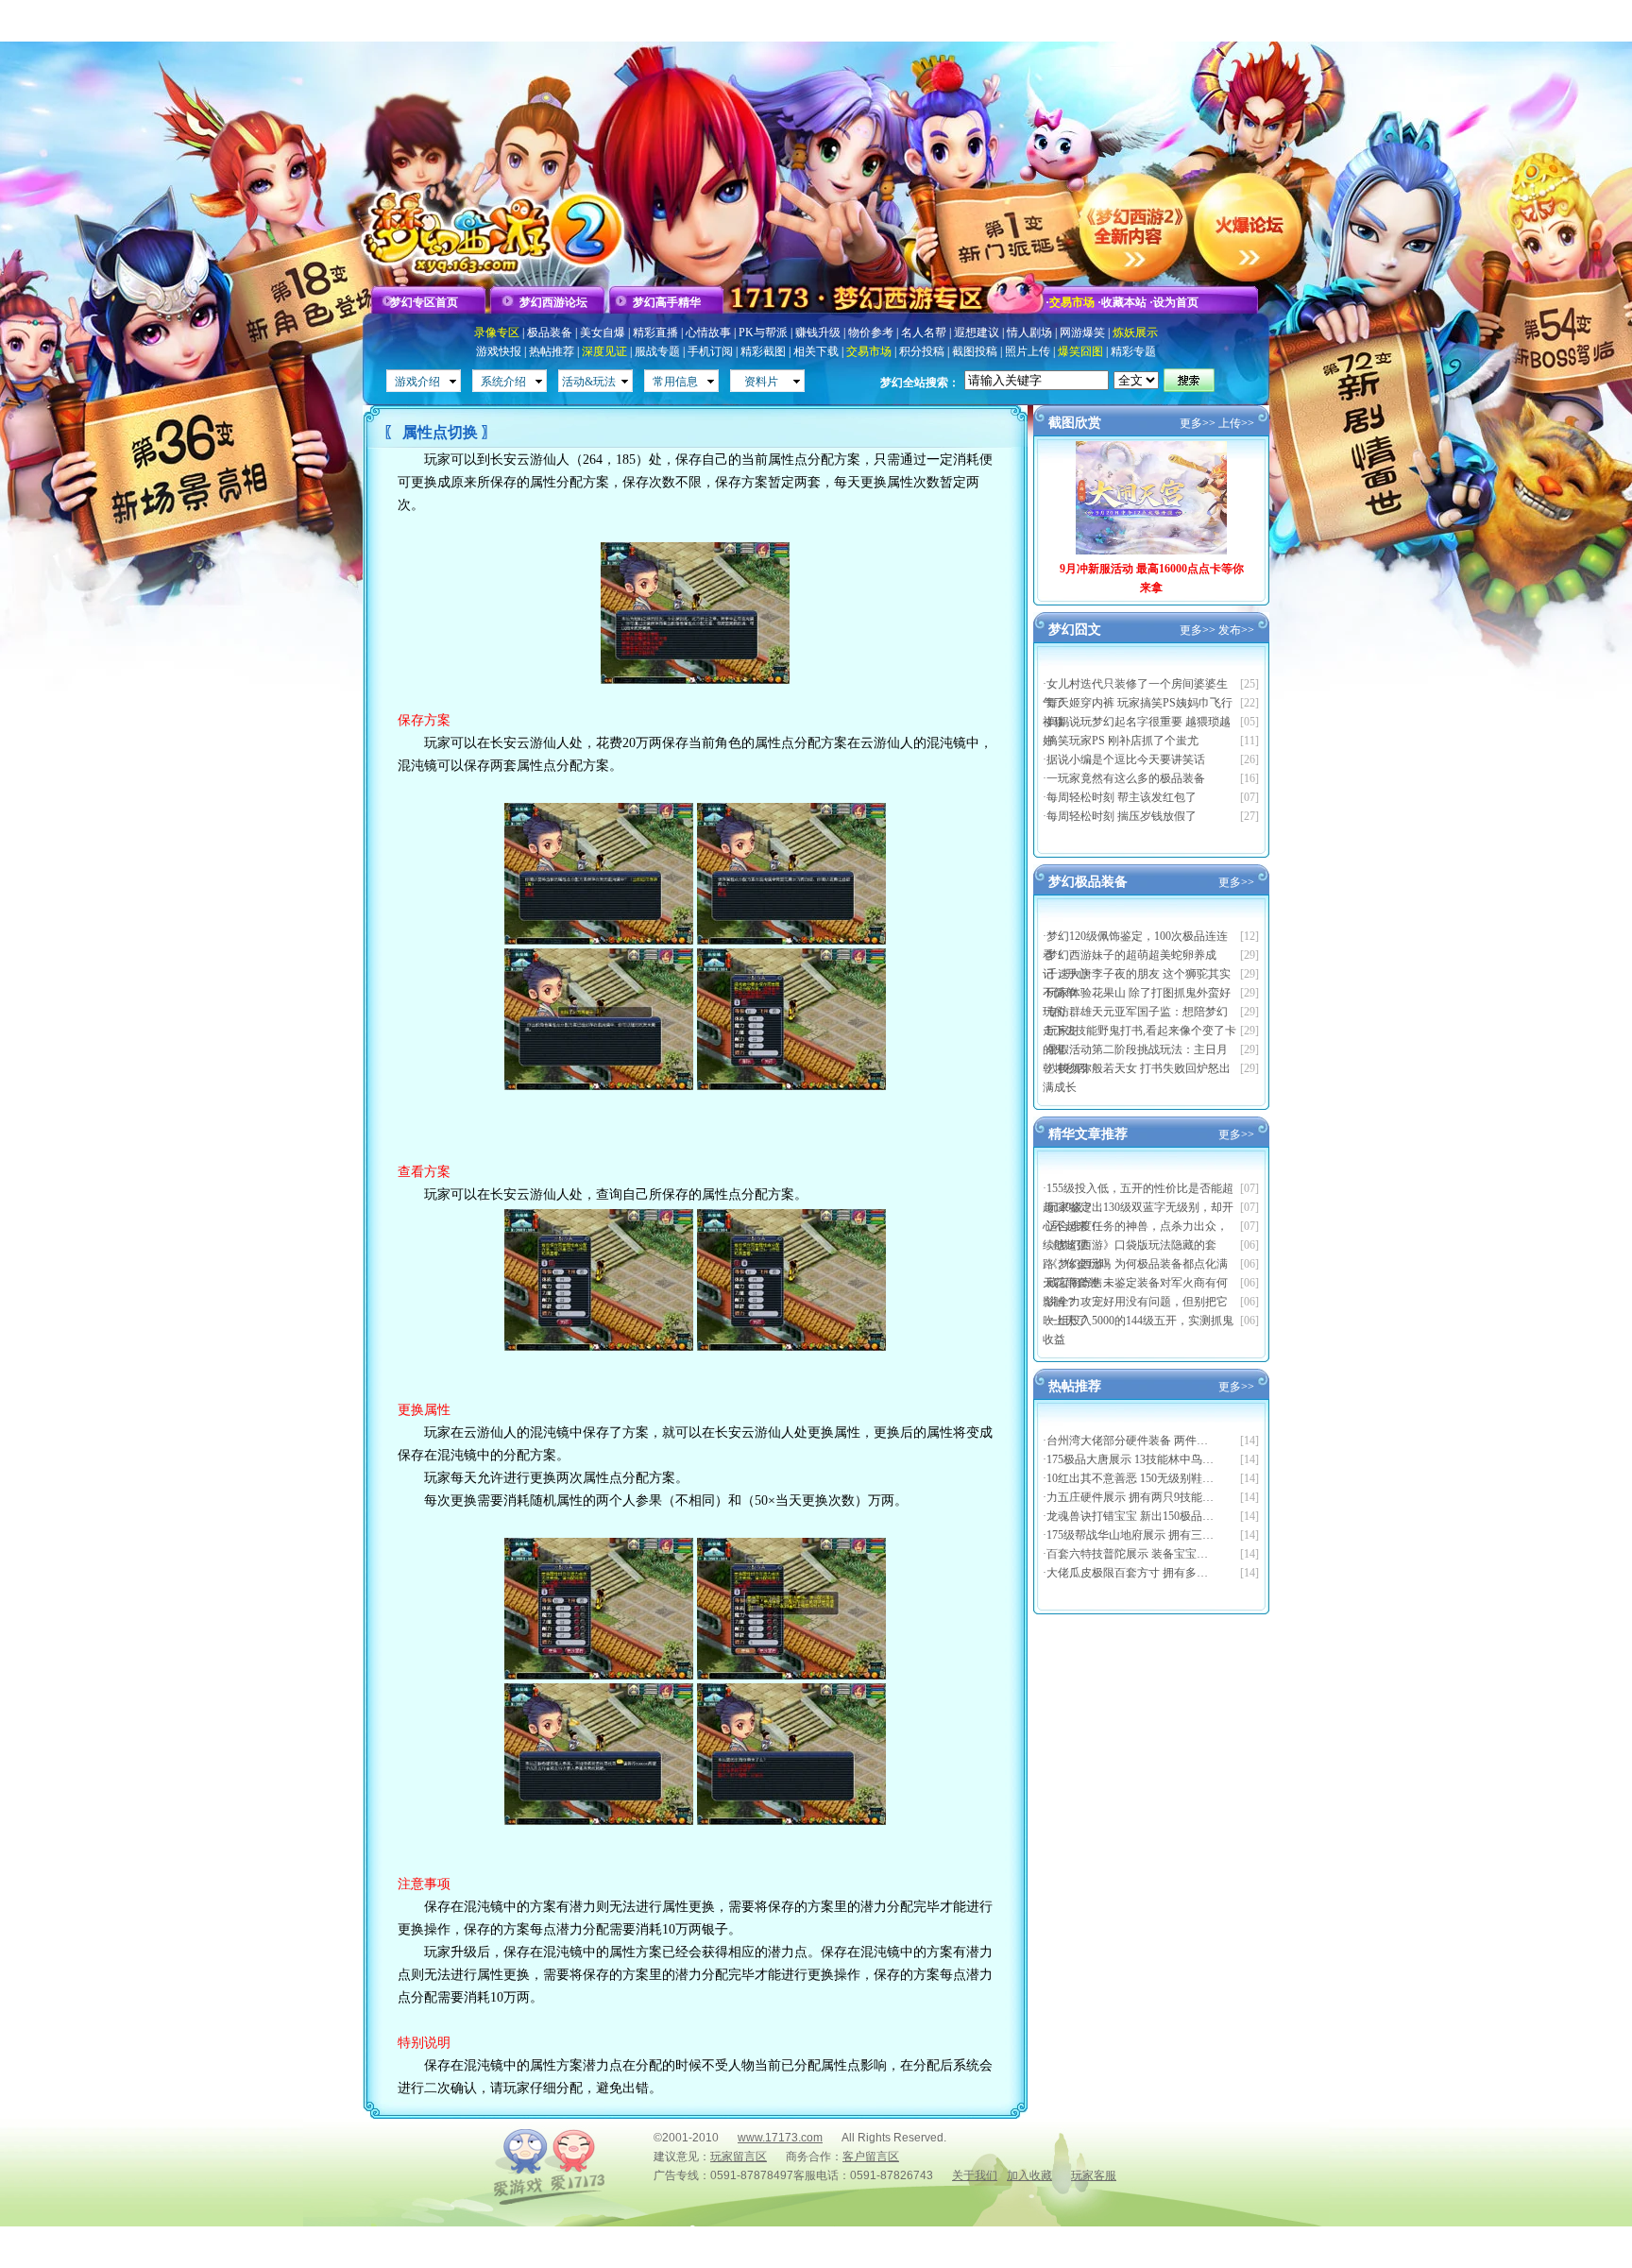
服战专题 (657, 351)
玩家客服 (1094, 2175)
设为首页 (1176, 302)
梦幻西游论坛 (553, 302)
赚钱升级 (818, 333)
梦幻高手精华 (667, 302)
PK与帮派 (763, 333)
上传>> (1236, 423)
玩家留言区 (739, 2157)
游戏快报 (499, 351)
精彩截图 (763, 351)
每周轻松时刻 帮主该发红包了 (1122, 797)
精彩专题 (1133, 351)
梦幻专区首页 (424, 302)
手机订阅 (710, 351)
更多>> (1198, 423)
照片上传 (1028, 351)
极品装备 (550, 333)
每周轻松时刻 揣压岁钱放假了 (1122, 816)
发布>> (1236, 630)
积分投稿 (922, 351)
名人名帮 (924, 333)
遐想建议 (977, 333)
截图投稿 (975, 351)
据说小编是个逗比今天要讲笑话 (1126, 759)
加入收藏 (1029, 2175)
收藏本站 (1124, 302)
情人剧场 (1029, 333)
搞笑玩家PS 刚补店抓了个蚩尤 (1122, 741)
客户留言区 (871, 2157)
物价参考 (871, 333)
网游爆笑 (1082, 333)
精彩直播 (655, 333)
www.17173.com (780, 2138)
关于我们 (975, 2175)
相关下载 (816, 351)
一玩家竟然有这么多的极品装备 (1126, 778)
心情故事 (708, 333)
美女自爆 (603, 333)
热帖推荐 (552, 351)
